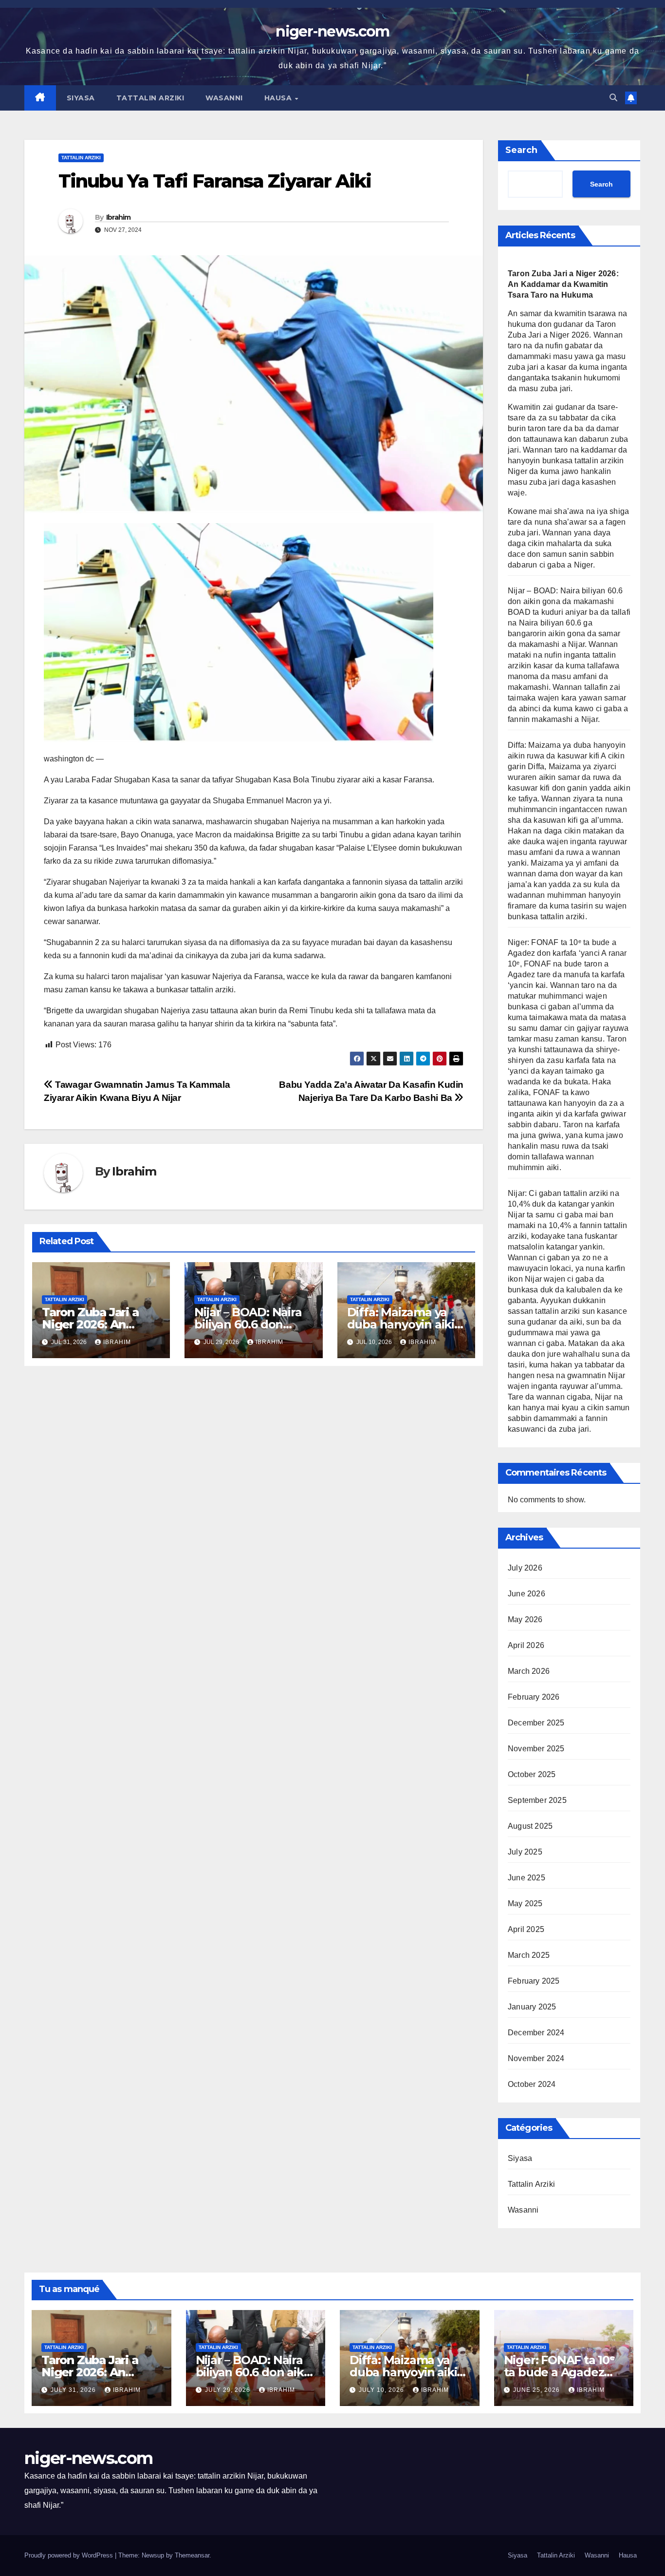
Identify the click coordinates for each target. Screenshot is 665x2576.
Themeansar (192, 2555)
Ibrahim (119, 217)
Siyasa (81, 98)
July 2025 (525, 1852)
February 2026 (534, 1697)
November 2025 (536, 1749)
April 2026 (526, 1645)
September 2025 (537, 1800)
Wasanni (224, 98)
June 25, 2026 (537, 2390)
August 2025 (530, 1826)
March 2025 (529, 1955)
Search (521, 150)
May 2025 (525, 1904)
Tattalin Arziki (150, 98)
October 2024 (532, 2084)
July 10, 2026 (382, 2390)
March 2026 (529, 1671)
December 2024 (536, 2033)
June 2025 (526, 1878)
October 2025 (532, 1774)
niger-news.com (332, 31)
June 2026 (526, 1594)
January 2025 (532, 2007)
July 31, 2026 (74, 2390)
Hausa (279, 98)
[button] (613, 98)
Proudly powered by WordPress (70, 2555)
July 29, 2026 (229, 2390)
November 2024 (536, 2058)
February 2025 (534, 1981)
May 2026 (525, 1619)
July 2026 (525, 1568)
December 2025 (536, 1723)
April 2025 (526, 1929)
